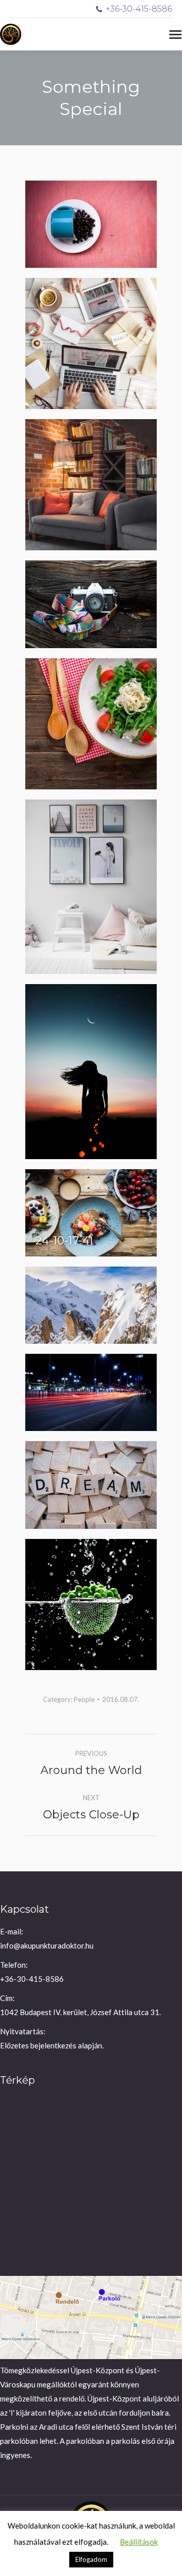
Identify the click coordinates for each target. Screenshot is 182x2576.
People (84, 1699)
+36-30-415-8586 (139, 9)
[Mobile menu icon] (175, 35)
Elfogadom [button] (91, 2559)
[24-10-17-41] (91, 1213)
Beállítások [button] (139, 2542)
